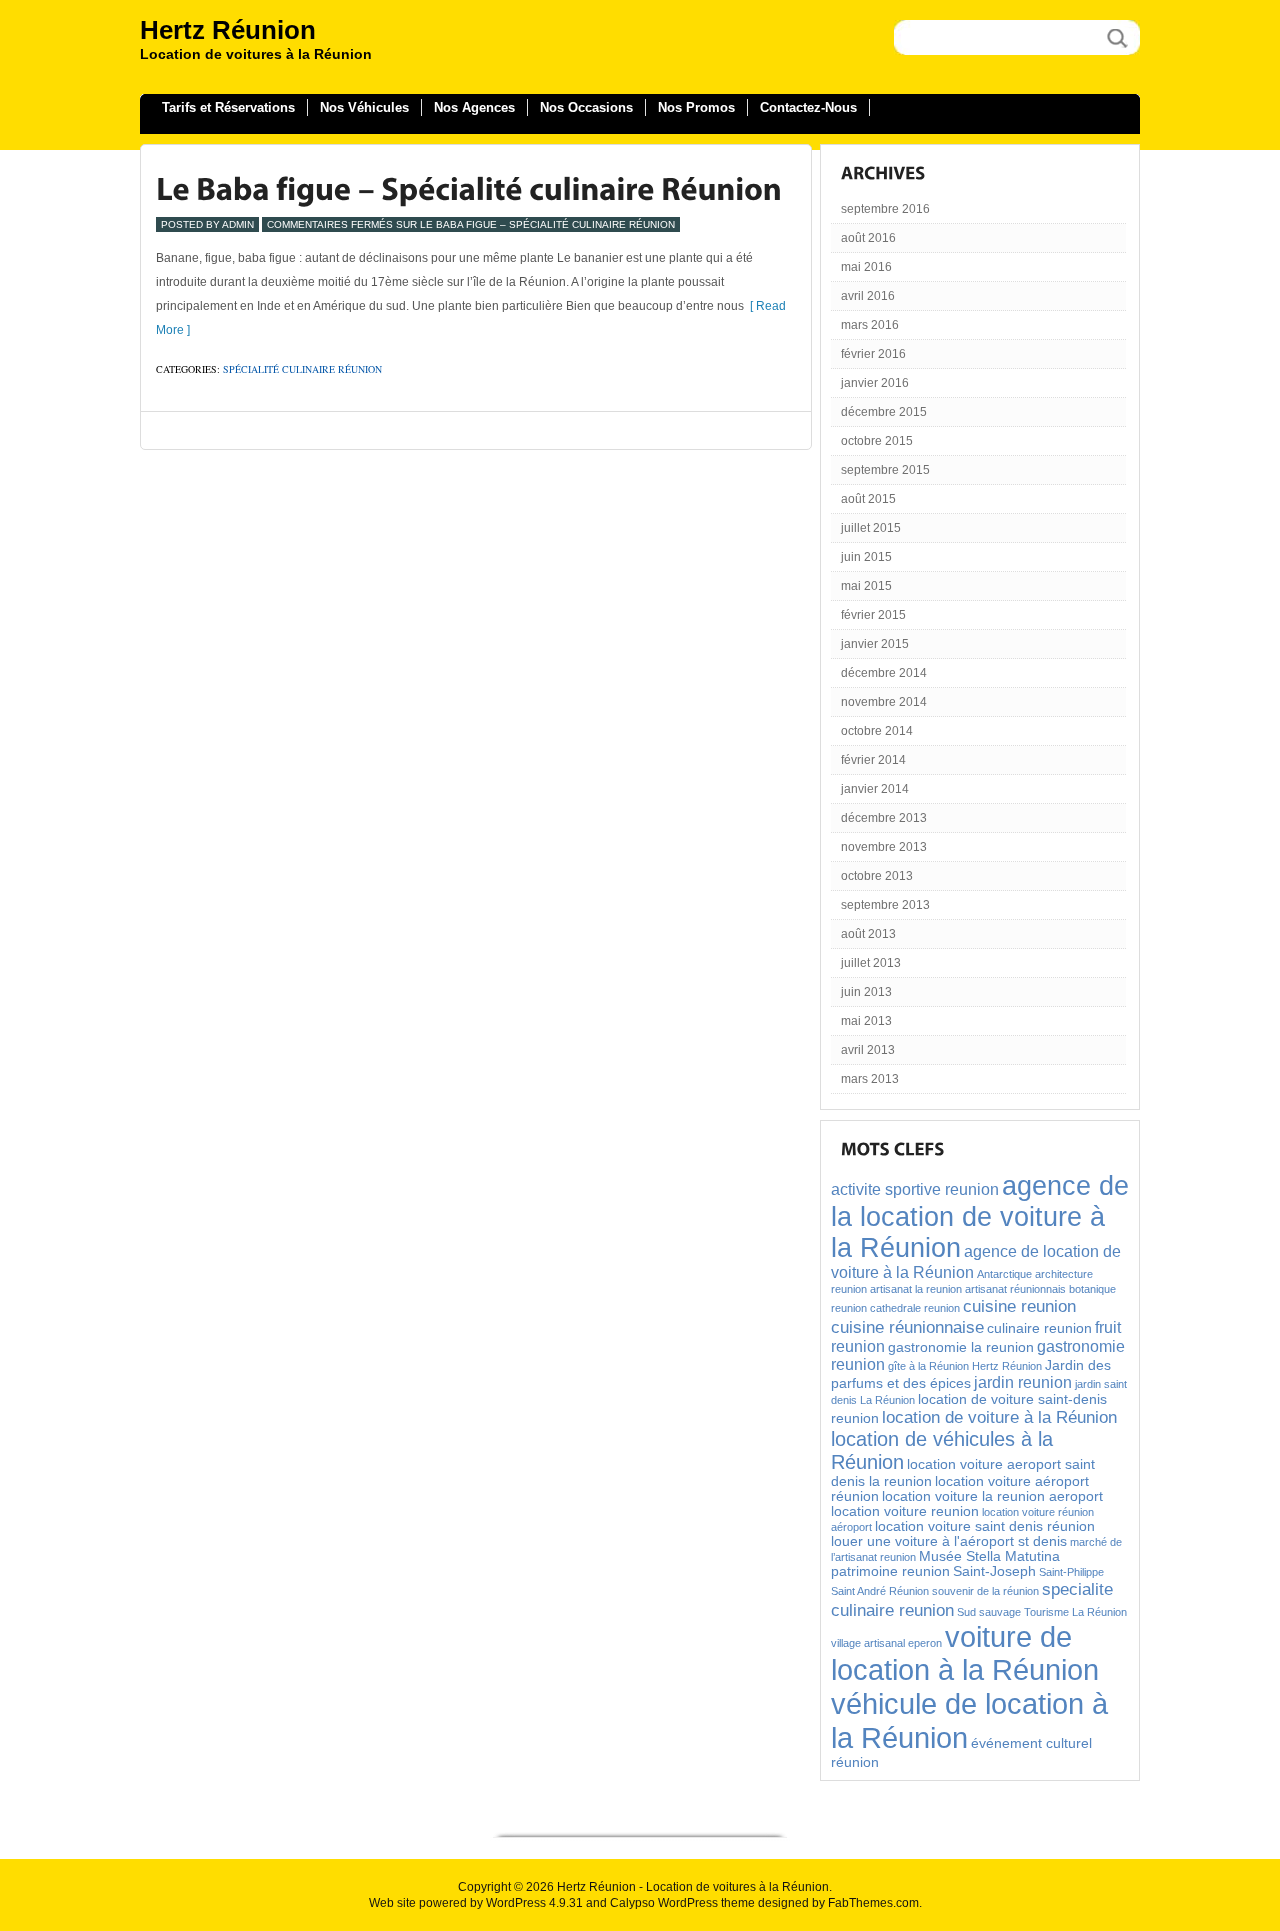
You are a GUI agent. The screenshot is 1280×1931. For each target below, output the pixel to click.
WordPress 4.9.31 (534, 1903)
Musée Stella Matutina (989, 1556)
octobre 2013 (877, 876)
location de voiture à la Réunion (999, 1417)
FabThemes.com (873, 1903)
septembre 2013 (885, 905)
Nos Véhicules (364, 107)
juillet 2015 (871, 528)
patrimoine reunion (890, 1571)
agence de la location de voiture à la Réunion (980, 1217)
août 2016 (868, 238)
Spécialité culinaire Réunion (302, 369)
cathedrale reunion (915, 1308)
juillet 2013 (871, 963)
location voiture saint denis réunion (985, 1526)
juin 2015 (866, 557)
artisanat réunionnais (1015, 1289)
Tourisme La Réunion (1075, 1612)
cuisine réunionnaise (907, 1327)
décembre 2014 (884, 673)
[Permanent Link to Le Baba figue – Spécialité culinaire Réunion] (469, 188)
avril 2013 (868, 1050)
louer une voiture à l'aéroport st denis (949, 1541)
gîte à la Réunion (928, 1366)
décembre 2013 (884, 818)
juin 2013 (866, 992)
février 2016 (873, 354)
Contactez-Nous (808, 107)
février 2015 (873, 615)
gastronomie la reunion (961, 1347)
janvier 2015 (875, 644)
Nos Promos (696, 107)
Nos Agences (474, 107)
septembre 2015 (885, 470)
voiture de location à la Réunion (965, 1653)
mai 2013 (866, 1021)
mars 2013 (870, 1079)
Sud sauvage (989, 1612)
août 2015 (868, 499)
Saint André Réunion (880, 1591)
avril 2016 (868, 296)
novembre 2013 (884, 847)
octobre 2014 (877, 731)
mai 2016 (866, 267)
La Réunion (887, 1400)
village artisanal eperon (886, 1643)
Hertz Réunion (228, 30)
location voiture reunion (905, 1511)
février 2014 (873, 760)
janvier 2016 (875, 383)
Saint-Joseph (994, 1571)
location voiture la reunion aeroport (992, 1496)
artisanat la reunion (916, 1289)
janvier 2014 (875, 789)
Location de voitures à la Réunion (737, 1887)
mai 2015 (866, 586)
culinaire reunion (1039, 1328)
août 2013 (868, 934)
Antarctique (1004, 1274)
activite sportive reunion (915, 1189)
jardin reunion (1023, 1382)
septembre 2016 (885, 209)
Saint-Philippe (1071, 1572)
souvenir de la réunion (985, 1591)
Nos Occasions (586, 107)
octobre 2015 (877, 441)
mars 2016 (870, 325)
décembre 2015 (884, 412)
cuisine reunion (1019, 1306)
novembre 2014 (884, 702)
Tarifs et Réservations (228, 107)
